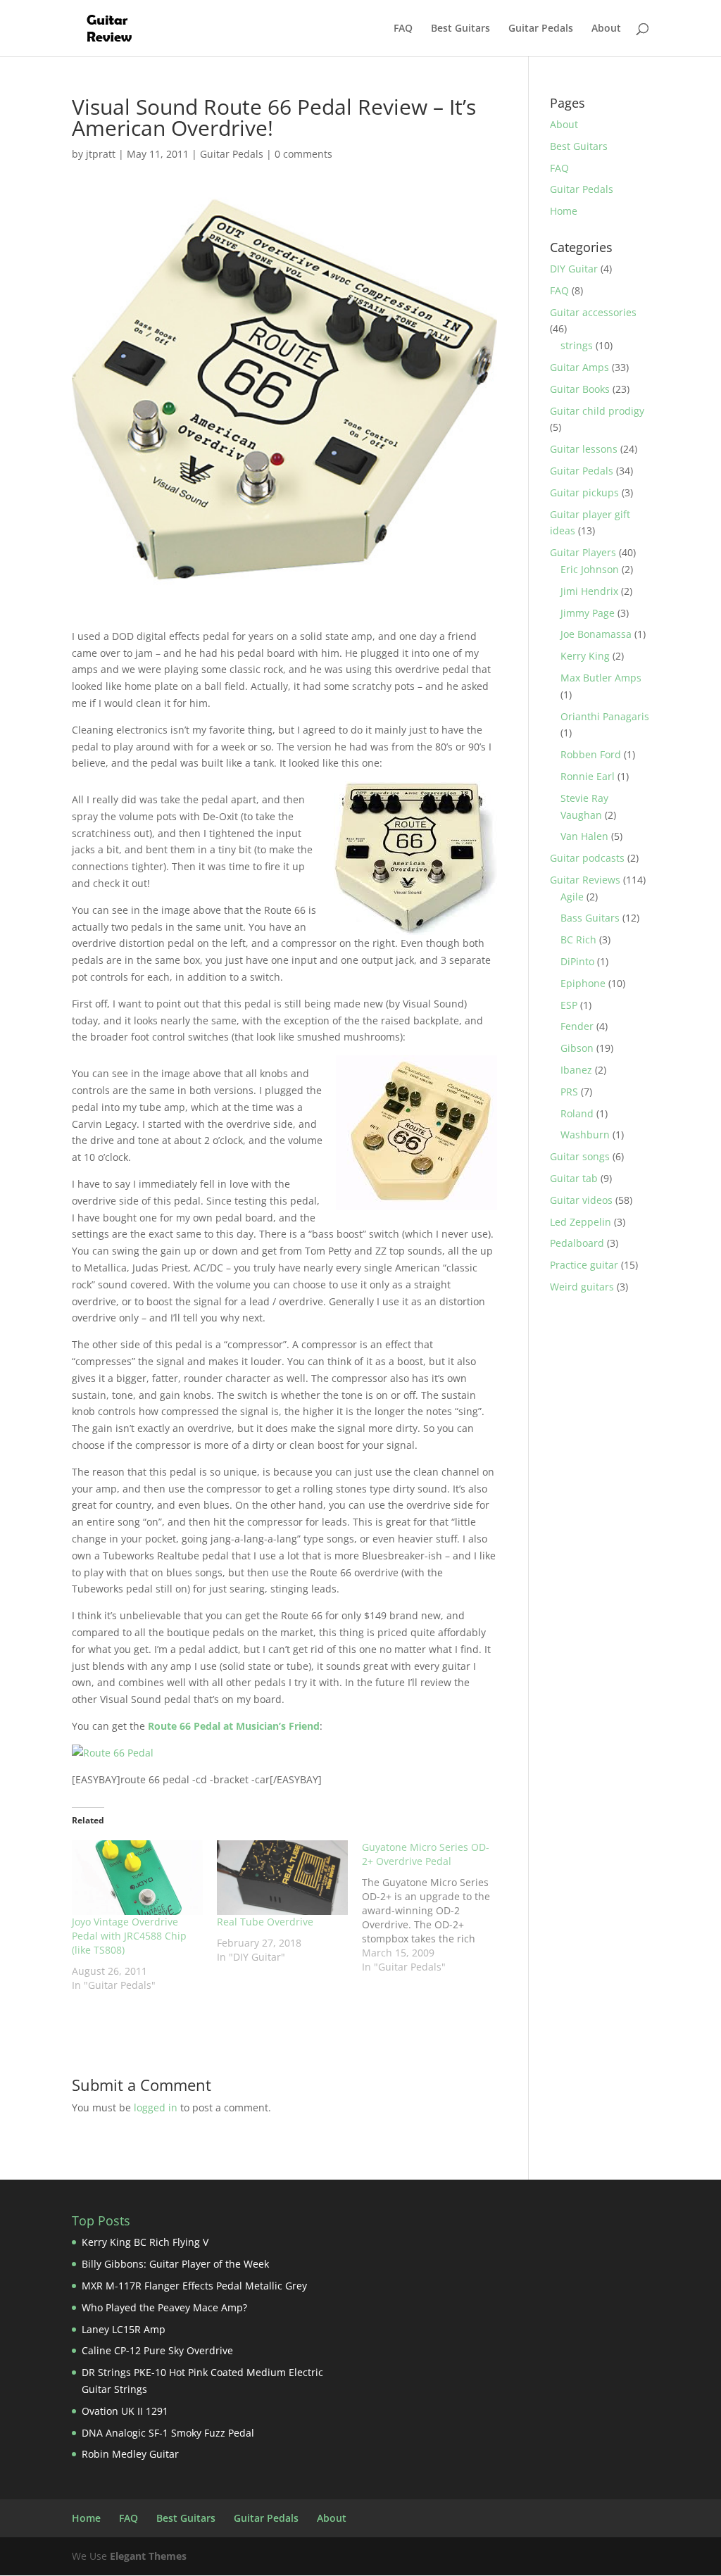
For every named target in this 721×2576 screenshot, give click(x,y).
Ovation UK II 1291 (125, 2411)
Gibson (577, 1048)
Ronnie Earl (588, 776)
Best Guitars (460, 29)
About (606, 29)
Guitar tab (574, 1178)
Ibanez (576, 1070)
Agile (572, 897)
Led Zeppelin (581, 1222)
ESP (569, 1005)
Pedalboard (577, 1243)
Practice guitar (584, 1265)
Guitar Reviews (585, 880)
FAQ (403, 29)
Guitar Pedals (541, 29)
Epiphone (583, 983)
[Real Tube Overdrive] (282, 1878)
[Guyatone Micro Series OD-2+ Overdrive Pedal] (434, 1907)
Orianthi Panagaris (605, 716)
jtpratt (101, 154)
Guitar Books (580, 389)
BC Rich (578, 940)
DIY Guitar (574, 269)
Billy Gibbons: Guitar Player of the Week (175, 2264)
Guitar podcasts (587, 858)
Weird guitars (582, 1287)
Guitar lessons (584, 449)
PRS (569, 1092)
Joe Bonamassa (596, 634)
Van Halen (584, 836)
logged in (156, 2107)
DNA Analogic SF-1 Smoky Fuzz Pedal (168, 2433)
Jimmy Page (588, 613)
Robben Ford (591, 754)
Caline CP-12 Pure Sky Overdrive (157, 2350)
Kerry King (585, 656)
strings (577, 345)
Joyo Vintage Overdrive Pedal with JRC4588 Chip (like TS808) (129, 1936)
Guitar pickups (584, 492)
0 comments (303, 154)
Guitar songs (580, 1156)
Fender (577, 1026)
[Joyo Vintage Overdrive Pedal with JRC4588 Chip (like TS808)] (137, 1878)
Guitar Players (583, 552)
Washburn (585, 1135)
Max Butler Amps (601, 678)
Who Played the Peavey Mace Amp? (164, 2307)
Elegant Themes (148, 2556)
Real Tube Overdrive (265, 1922)
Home (564, 211)
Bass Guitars (590, 918)
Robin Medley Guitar (130, 2454)
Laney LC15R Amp (124, 2329)
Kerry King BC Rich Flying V (145, 2242)
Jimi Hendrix (589, 591)
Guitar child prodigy (597, 411)
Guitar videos (581, 1200)
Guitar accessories (593, 312)
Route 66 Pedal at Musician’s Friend (234, 1726)
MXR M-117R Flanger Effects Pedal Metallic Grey (194, 2286)
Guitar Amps (579, 367)
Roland (577, 1113)
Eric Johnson (590, 569)
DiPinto (577, 961)
